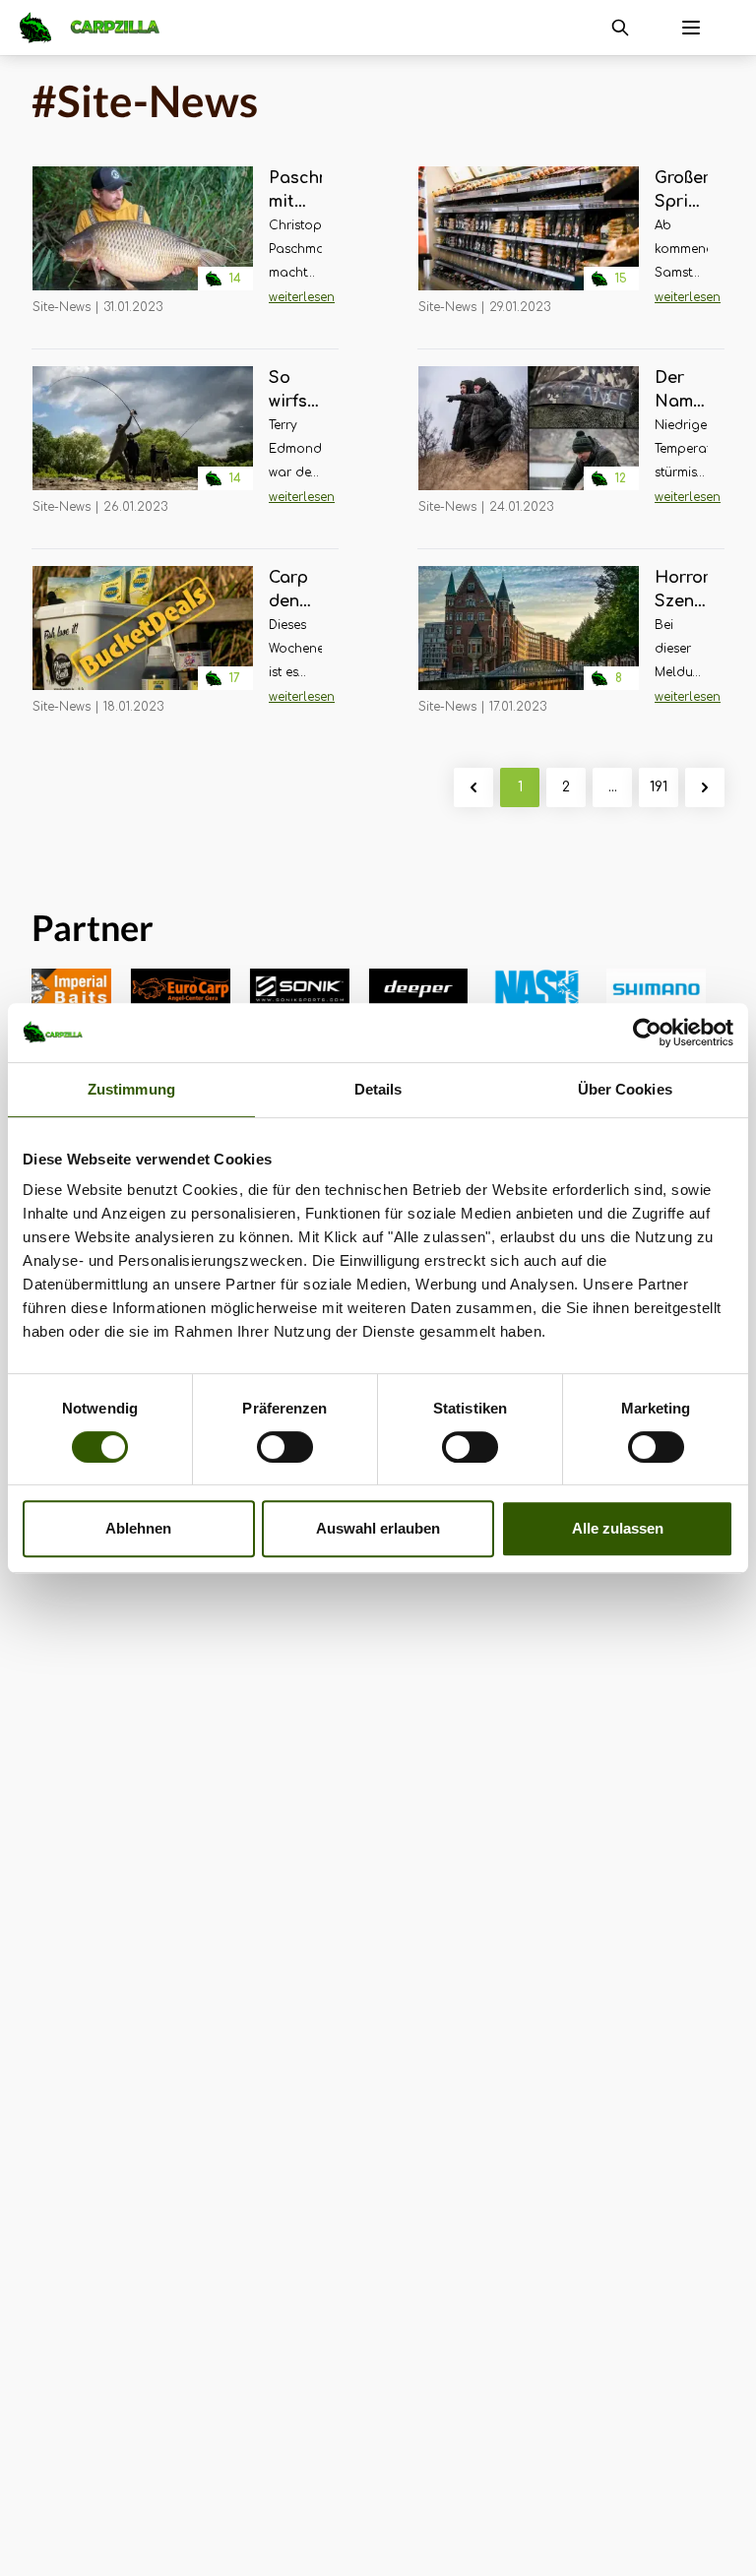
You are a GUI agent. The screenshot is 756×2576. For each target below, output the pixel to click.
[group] (157, 989)
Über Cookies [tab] (625, 1089)
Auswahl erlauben (378, 1528)
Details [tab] (378, 1089)
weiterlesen (302, 297)
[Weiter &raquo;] (705, 787)
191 (659, 787)
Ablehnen (138, 1528)
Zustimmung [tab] (131, 1089)
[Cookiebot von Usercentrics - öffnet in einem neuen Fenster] (647, 1033)
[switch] (285, 1447)
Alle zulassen (618, 1528)
